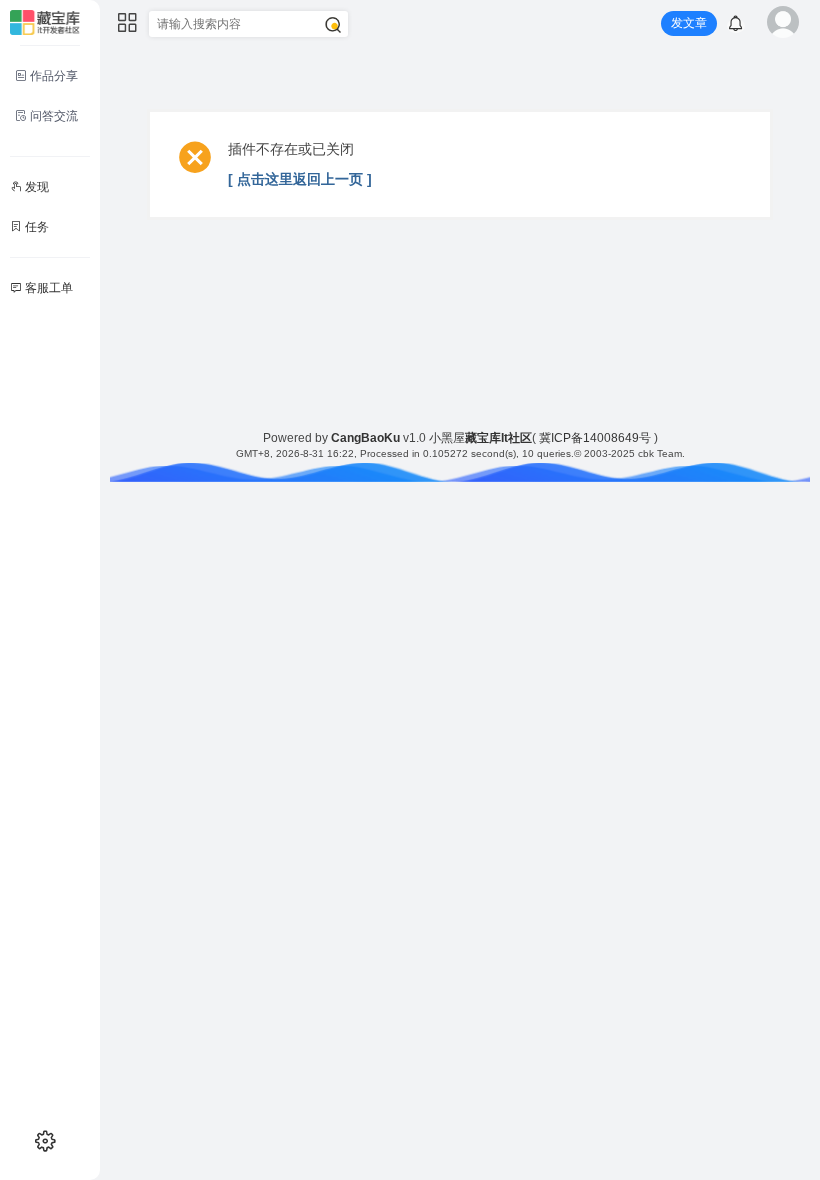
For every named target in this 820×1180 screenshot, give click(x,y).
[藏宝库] (45, 22)
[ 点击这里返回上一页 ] (300, 179)
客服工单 (47, 288)
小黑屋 (447, 438)
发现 (35, 187)
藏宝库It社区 (498, 438)
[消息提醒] (736, 26)
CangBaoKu (365, 438)
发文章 (689, 23)
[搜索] (333, 25)
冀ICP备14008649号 (595, 438)
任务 (35, 227)
